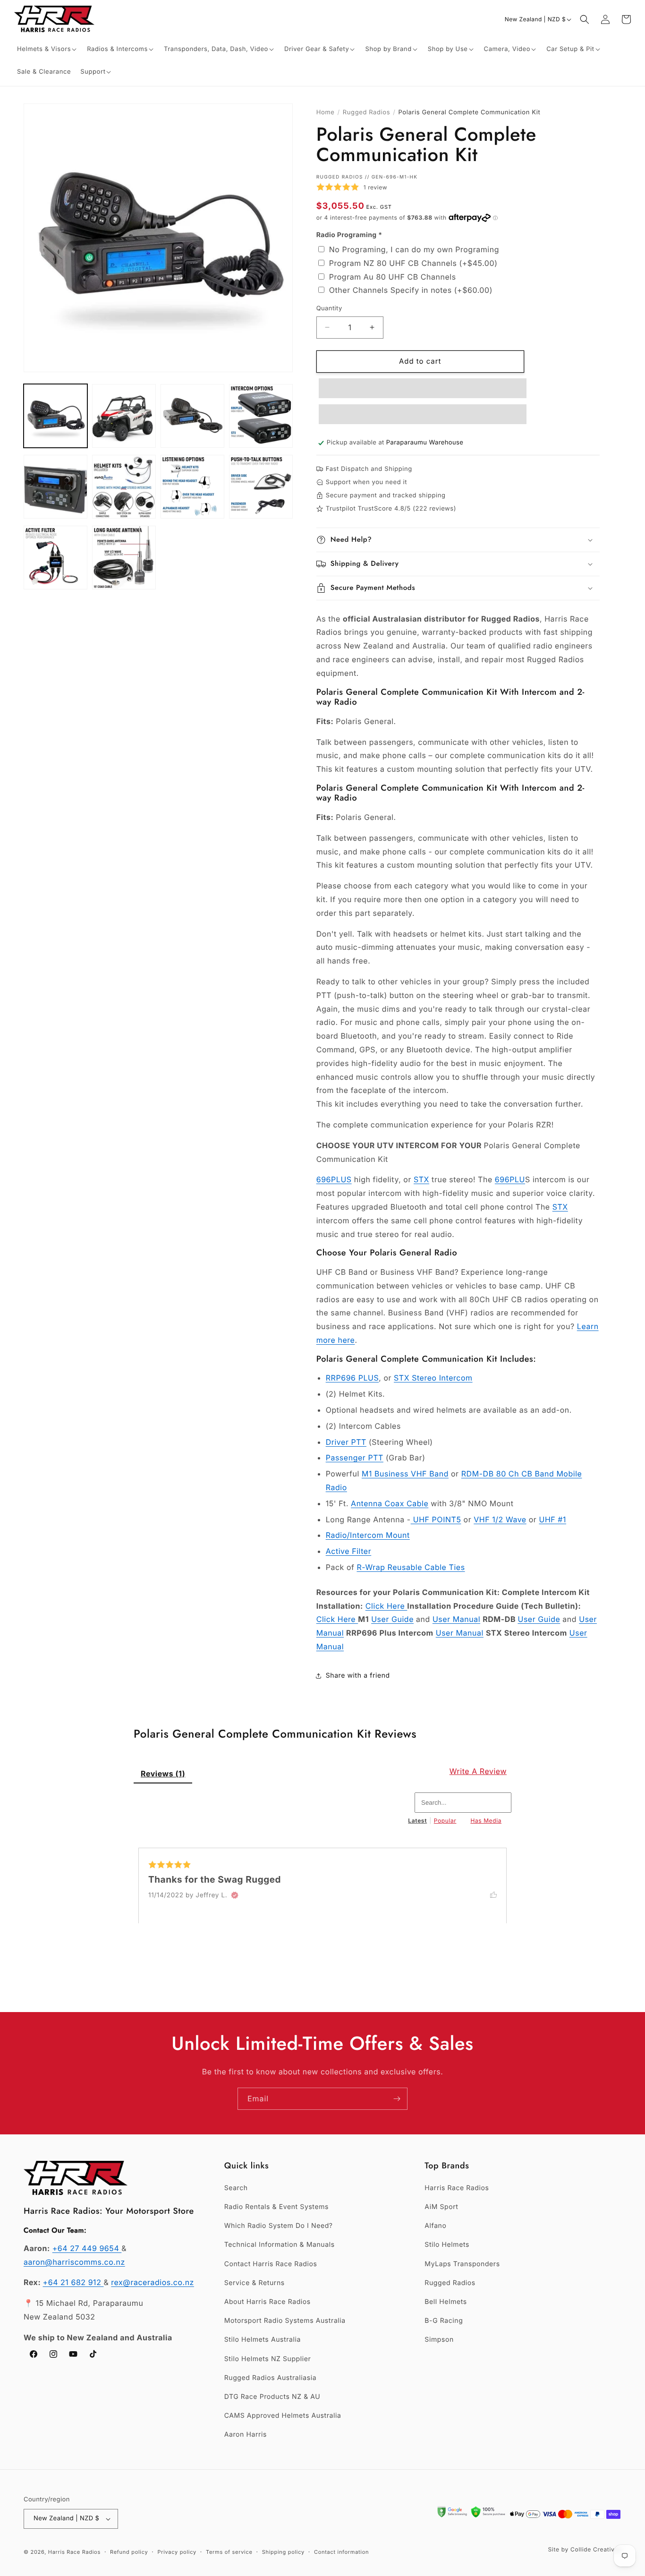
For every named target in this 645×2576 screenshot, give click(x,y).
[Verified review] (235, 1895)
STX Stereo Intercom (433, 1378)
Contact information (341, 2552)
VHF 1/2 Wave (500, 1519)
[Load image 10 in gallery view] (124, 558)
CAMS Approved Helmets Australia (283, 2416)
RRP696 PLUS (352, 1378)
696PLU (510, 1179)
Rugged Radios (366, 112)
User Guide (392, 1619)
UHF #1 (552, 1519)
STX (421, 1179)
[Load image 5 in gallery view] (55, 487)
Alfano (435, 2226)
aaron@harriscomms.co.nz (74, 2262)
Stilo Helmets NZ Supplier (268, 2359)
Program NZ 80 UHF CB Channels (413, 263)
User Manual (456, 1619)
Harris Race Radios (457, 2188)
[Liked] (498, 1894)
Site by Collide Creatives (585, 2549)
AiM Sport (441, 2207)
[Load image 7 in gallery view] (192, 487)
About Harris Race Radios (267, 2302)
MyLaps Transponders (462, 2264)
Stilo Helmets (447, 2245)
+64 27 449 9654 (87, 2248)
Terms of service (229, 2552)
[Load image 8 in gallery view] (261, 487)
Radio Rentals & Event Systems (276, 2207)
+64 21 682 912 (73, 2282)
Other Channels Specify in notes (411, 290)
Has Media (486, 1821)
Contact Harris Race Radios (271, 2264)
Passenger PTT (355, 1458)
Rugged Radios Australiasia (271, 2378)
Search (236, 2188)
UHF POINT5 (436, 1519)
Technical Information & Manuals (280, 2245)
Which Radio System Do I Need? (279, 2226)
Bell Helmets (446, 2302)
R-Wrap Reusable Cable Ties (411, 1567)
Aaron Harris (246, 2435)
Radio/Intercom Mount (368, 1535)
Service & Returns (255, 2283)
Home (326, 112)
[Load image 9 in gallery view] (55, 558)
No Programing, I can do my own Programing (414, 249)
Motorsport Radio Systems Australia (285, 2321)
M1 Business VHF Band (405, 1474)
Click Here (386, 1606)
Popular (445, 1821)
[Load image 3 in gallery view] (192, 416)
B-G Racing (444, 2321)
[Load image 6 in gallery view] (124, 487)
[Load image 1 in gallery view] (55, 416)
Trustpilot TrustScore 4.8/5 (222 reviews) (391, 509)
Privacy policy (177, 2552)
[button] (47, 49)
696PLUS (334, 1179)
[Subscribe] (397, 2099)
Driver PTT (346, 1442)
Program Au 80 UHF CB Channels (393, 277)
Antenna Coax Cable (390, 1503)
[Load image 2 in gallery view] (124, 416)
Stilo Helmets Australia (263, 2340)
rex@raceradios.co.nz (153, 2282)
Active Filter (349, 1551)
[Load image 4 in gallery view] (261, 416)
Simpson (439, 2340)
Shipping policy (283, 2552)
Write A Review (478, 1771)
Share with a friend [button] (358, 1676)
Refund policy (129, 2552)
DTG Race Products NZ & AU (272, 2397)
